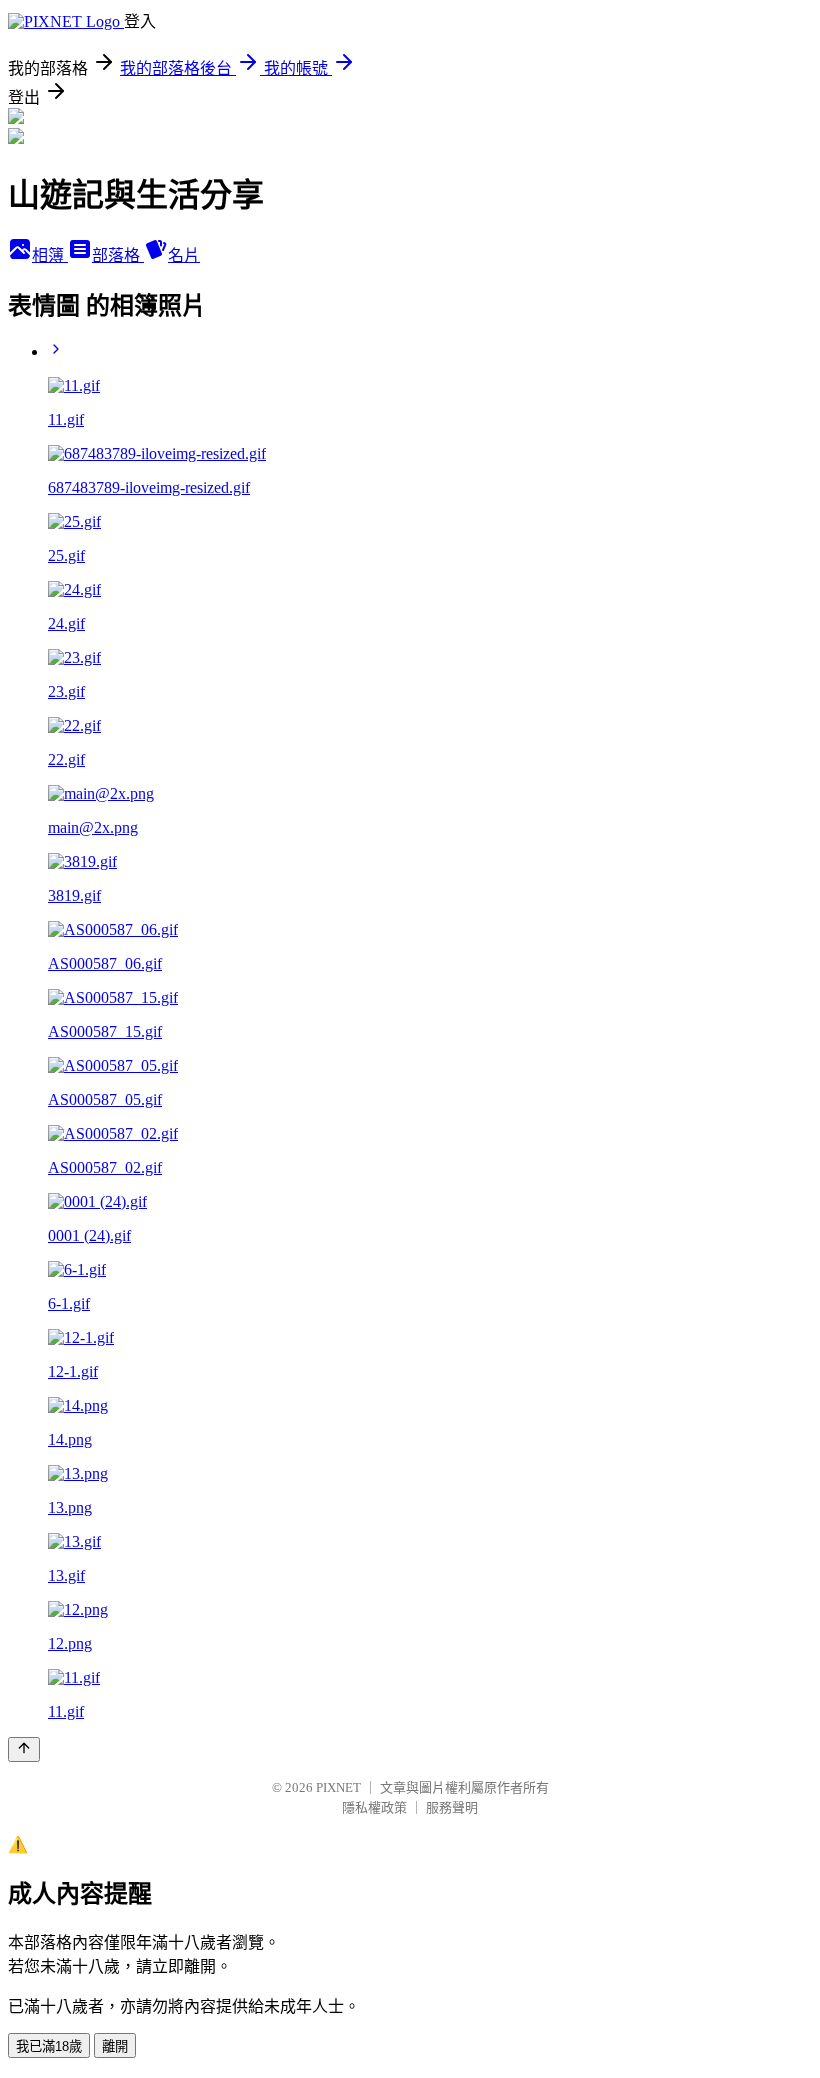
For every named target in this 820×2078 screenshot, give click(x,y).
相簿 (50, 255)
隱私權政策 (374, 1807)
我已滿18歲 (49, 2046)
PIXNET (338, 1787)
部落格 (118, 255)
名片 (184, 255)
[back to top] (24, 1749)
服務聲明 (452, 1807)
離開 (115, 2046)
